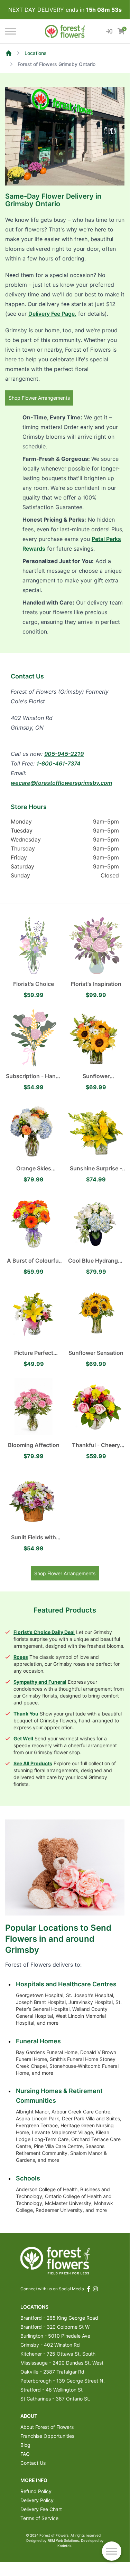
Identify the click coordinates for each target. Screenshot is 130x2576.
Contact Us (33, 2463)
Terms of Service (39, 2518)
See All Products (33, 1763)
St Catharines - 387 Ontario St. (55, 2399)
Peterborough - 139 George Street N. (63, 2381)
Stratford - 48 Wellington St (52, 2390)
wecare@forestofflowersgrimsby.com (61, 783)
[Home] (9, 53)
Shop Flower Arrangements (39, 398)
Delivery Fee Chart (41, 2509)
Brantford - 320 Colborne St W (55, 2327)
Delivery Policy (37, 2500)
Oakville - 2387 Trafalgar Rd (52, 2372)
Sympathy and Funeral (40, 1682)
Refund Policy (36, 2491)
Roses (21, 1657)
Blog (25, 2445)
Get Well (23, 1738)
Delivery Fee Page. (52, 314)
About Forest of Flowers (47, 2427)
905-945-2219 (64, 754)
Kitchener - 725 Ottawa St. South (58, 2354)
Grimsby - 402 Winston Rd (50, 2345)
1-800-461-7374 (58, 763)
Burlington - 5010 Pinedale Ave (55, 2336)
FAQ (25, 2454)
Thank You (26, 1714)
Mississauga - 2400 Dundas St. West (62, 2363)
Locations (36, 53)
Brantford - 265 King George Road (59, 2318)
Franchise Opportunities (47, 2436)
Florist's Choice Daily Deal (44, 1632)
